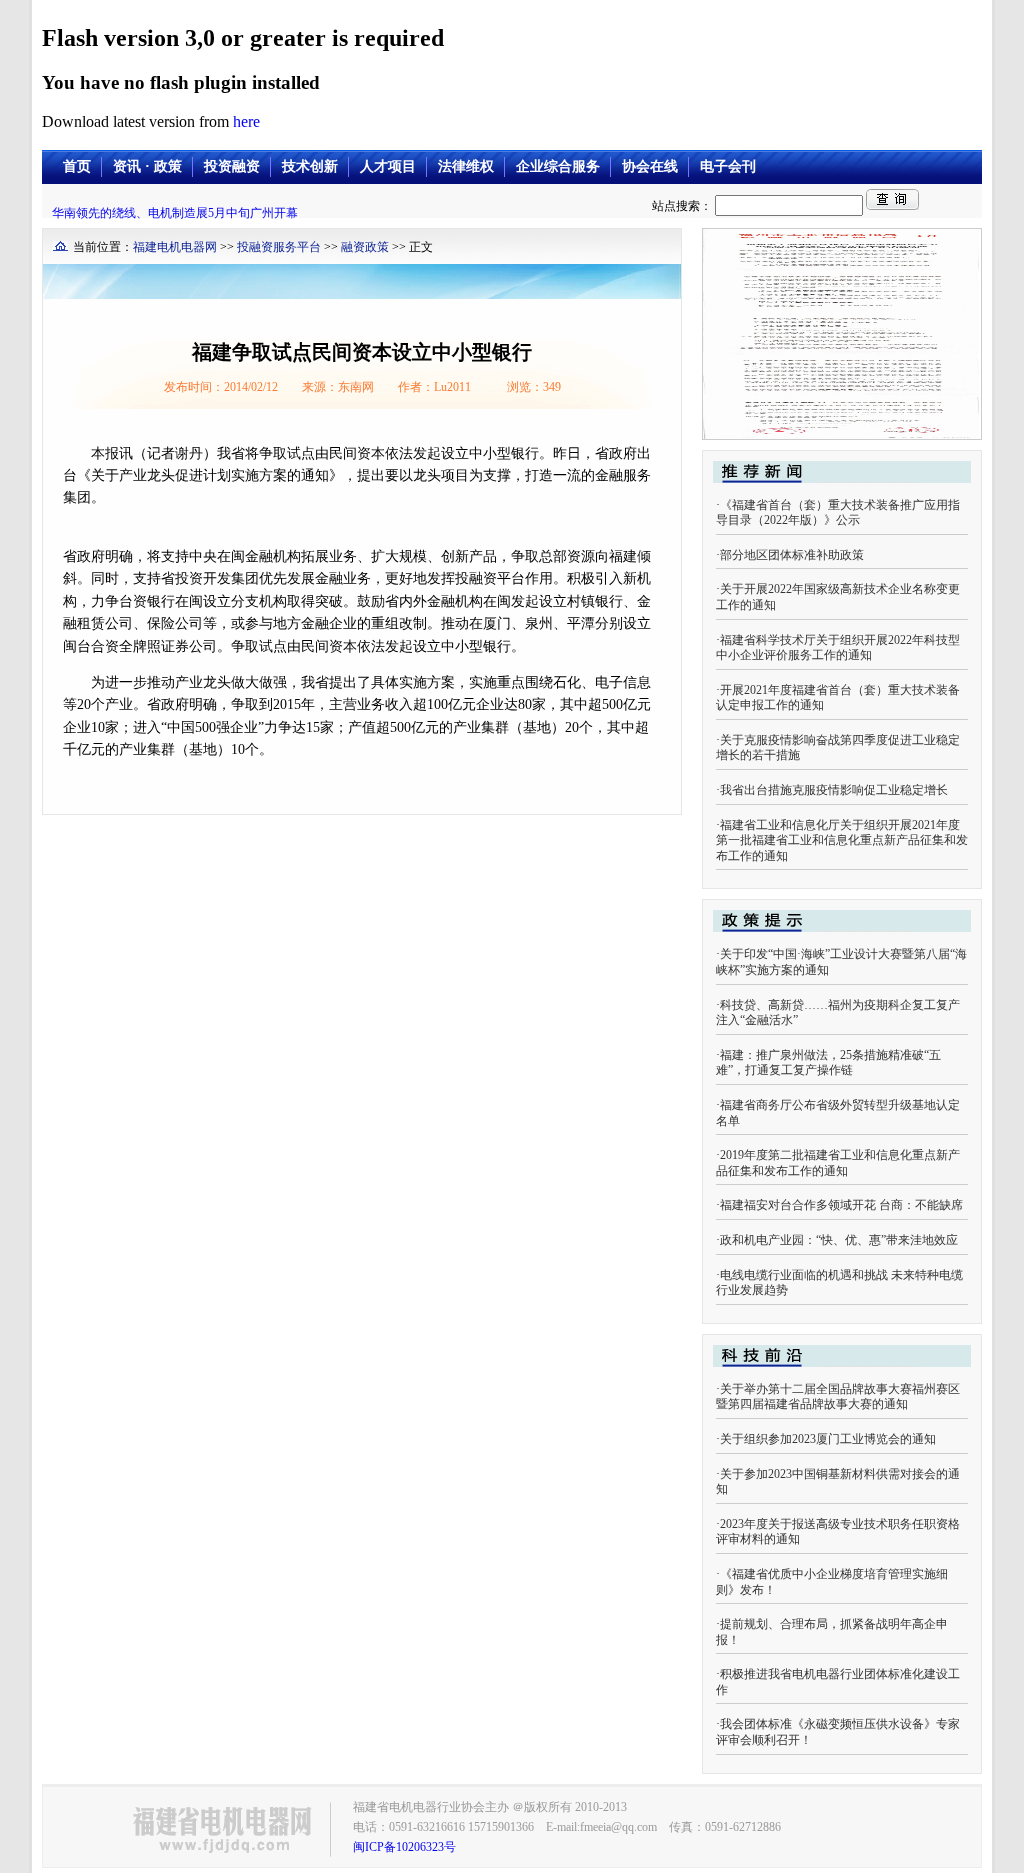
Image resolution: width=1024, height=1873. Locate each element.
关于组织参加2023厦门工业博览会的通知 (828, 1439)
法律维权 (466, 166)
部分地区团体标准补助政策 (792, 555)
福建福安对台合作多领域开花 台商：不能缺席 (841, 1205)
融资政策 (365, 247)
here (246, 121)
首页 (77, 166)
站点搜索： (683, 206)
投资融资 (232, 166)
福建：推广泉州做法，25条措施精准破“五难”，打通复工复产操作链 (828, 1063)
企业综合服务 (558, 166)
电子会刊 (728, 166)
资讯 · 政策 (147, 166)
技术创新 (310, 166)
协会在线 (650, 166)
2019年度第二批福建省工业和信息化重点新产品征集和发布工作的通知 (838, 1163)
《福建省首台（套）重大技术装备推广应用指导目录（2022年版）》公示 (838, 513)
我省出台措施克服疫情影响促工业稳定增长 (834, 790)
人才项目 (388, 166)
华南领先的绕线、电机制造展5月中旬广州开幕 (175, 213)
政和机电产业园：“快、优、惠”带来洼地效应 (839, 1240)
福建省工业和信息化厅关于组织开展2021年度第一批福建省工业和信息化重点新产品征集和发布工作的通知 (842, 840)
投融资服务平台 (279, 247)
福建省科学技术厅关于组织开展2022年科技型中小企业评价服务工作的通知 (838, 648)
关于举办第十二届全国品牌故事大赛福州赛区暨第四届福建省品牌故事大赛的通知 (838, 1397)
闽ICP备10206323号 (404, 1847)
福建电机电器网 (175, 247)
